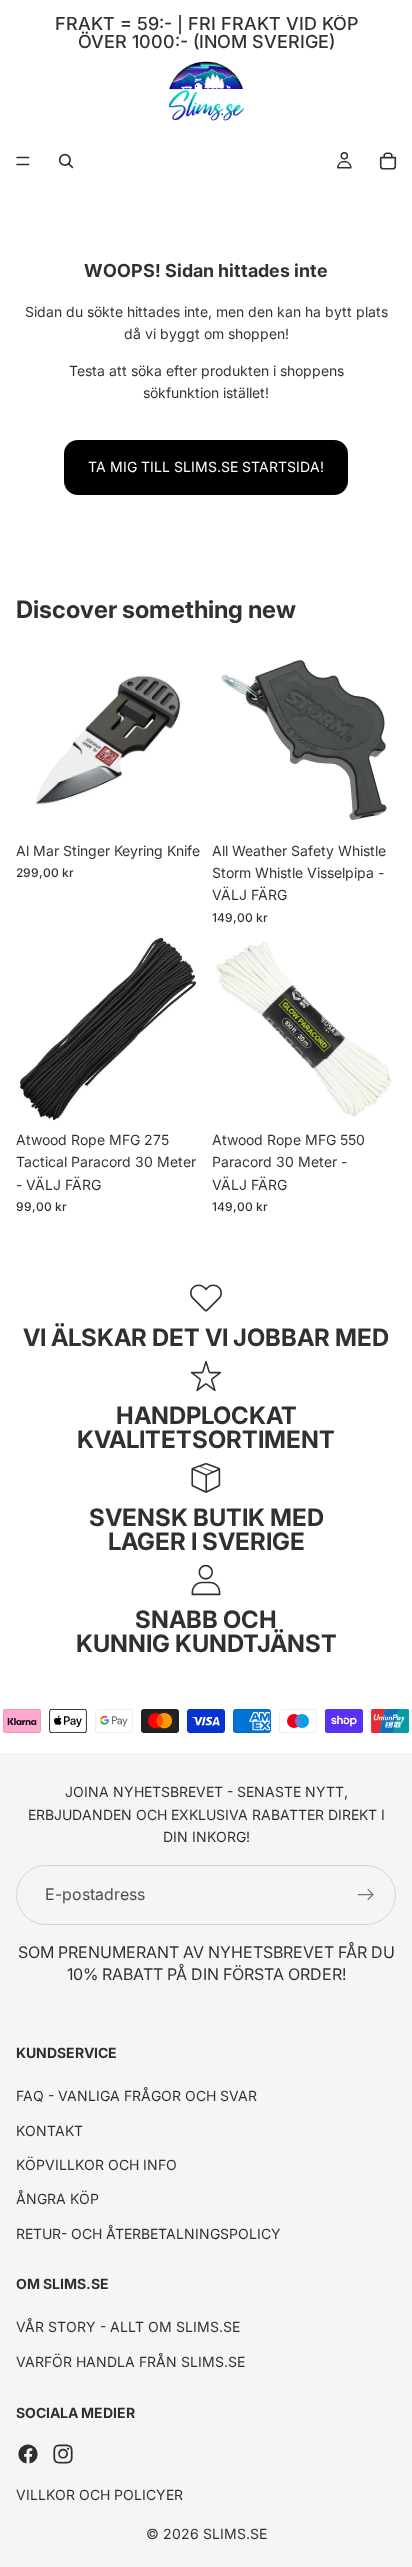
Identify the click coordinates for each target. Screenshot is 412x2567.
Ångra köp (57, 2199)
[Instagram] (63, 2454)
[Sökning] (66, 161)
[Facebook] (28, 2454)
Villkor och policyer (99, 2494)
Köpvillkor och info (96, 2164)
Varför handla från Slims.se (130, 2361)
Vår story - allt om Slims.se (128, 2327)
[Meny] (23, 161)
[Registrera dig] (366, 1895)
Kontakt (49, 2130)
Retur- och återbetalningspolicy (148, 2233)
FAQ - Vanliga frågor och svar (136, 2096)
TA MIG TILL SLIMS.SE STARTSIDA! (206, 466)
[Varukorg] (388, 161)
